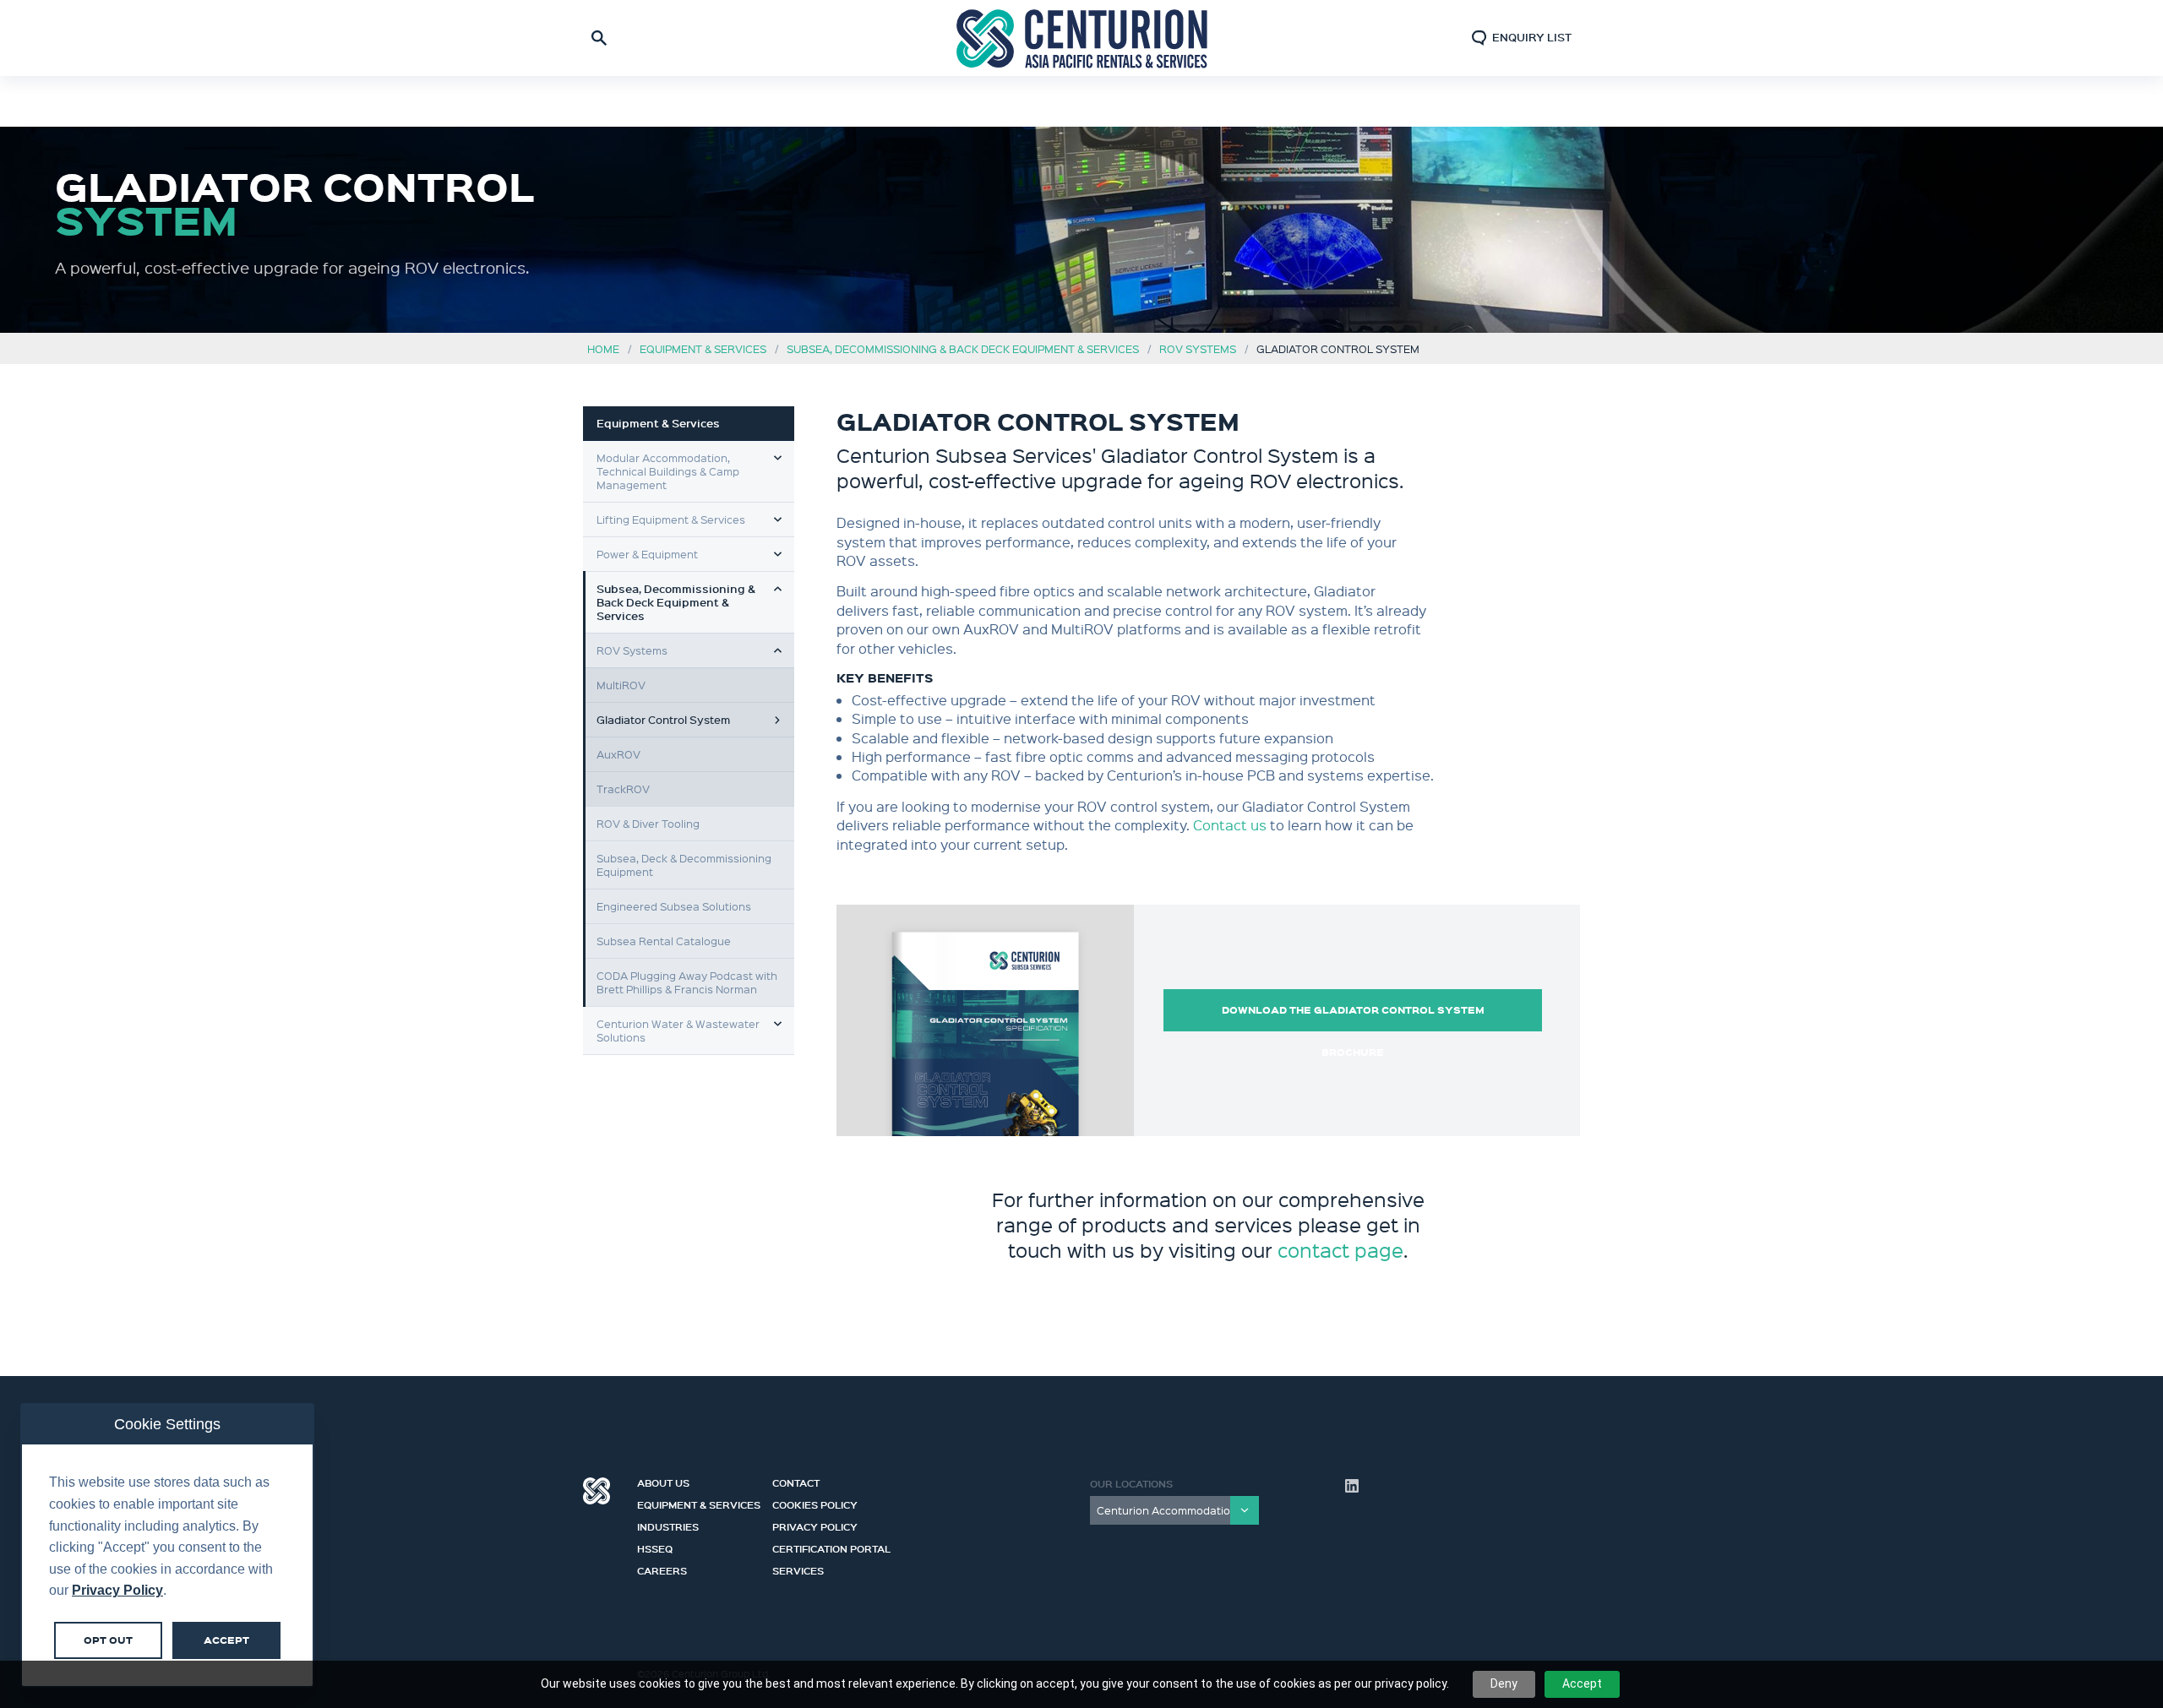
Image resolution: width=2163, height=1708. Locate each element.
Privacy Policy (815, 1525)
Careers (662, 1569)
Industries (668, 1525)
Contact (796, 1481)
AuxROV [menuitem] (618, 754)
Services (798, 1569)
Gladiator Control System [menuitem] (663, 719)
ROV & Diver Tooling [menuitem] (648, 823)
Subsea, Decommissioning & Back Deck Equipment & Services (963, 348)
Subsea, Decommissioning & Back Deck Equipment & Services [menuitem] (676, 602)
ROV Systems (1198, 348)
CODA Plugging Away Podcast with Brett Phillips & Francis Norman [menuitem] (687, 982)
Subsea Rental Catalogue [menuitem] (664, 941)
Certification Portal (831, 1547)
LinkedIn (1352, 1486)
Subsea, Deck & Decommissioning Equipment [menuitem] (684, 865)
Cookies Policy (815, 1503)
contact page (1340, 1250)
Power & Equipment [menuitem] (647, 554)
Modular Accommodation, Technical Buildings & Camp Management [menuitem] (668, 471)
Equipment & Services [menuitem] (658, 423)
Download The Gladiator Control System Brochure (1353, 1017)
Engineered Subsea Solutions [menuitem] (674, 906)
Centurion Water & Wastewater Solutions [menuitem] (678, 1030)
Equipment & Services (703, 348)
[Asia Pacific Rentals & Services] (1081, 38)
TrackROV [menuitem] (623, 789)
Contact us (1230, 825)
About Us (663, 1481)
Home (603, 348)
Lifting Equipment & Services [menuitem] (671, 519)
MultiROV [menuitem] (621, 685)
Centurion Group (597, 1491)
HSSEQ (655, 1547)
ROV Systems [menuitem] (632, 650)
